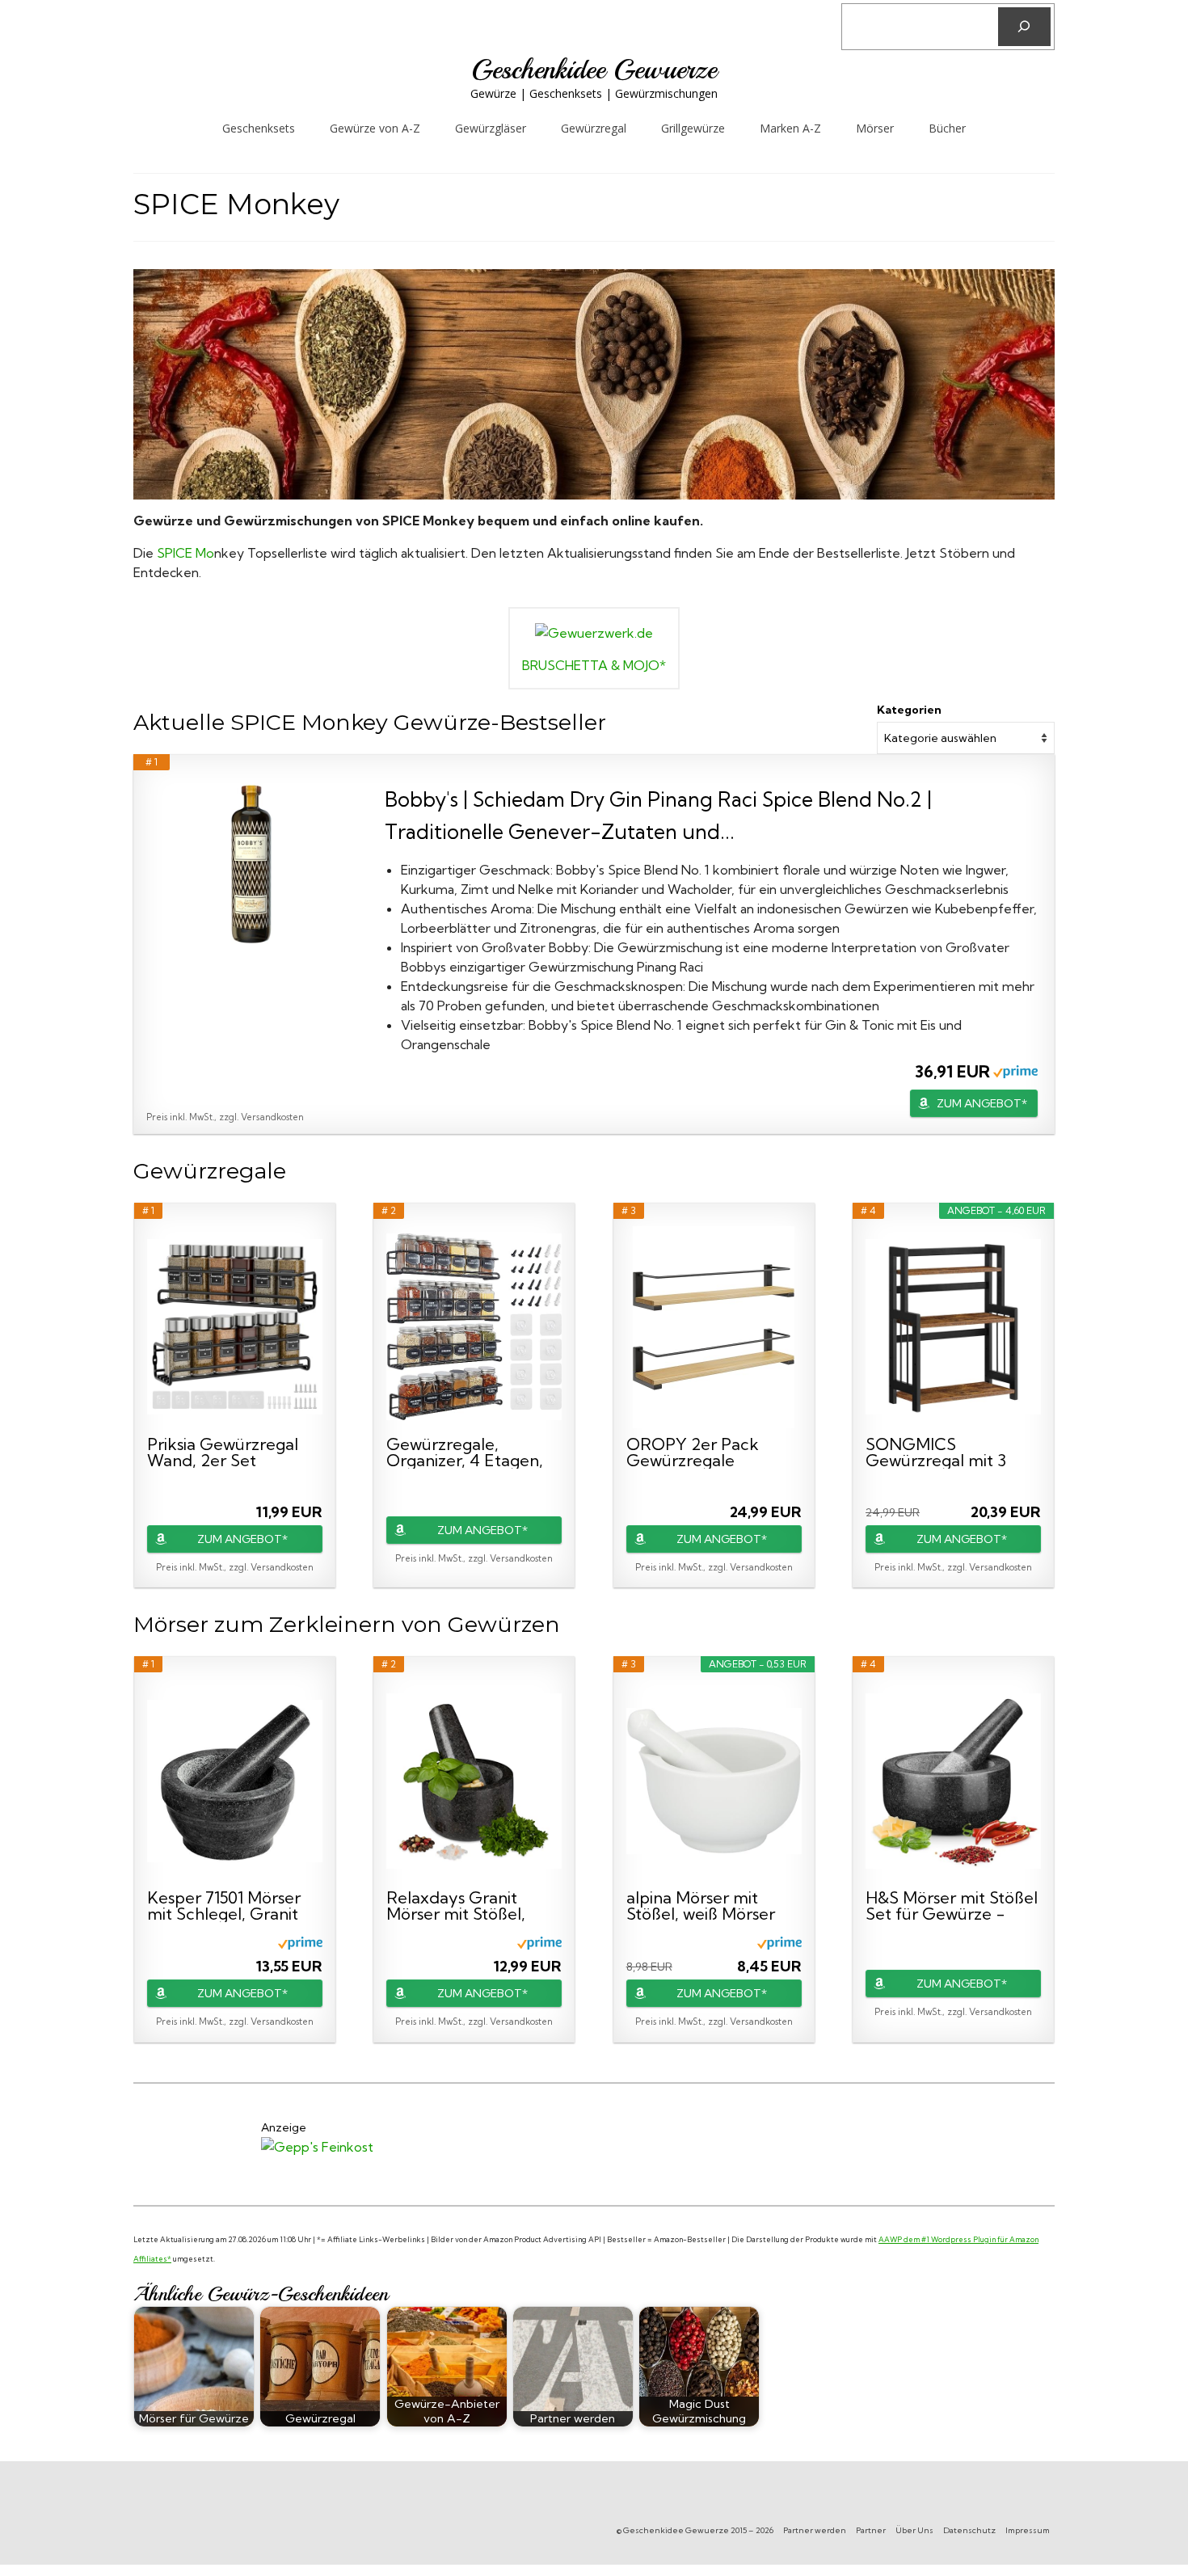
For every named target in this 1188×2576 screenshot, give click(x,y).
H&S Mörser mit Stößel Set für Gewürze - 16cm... (952, 1906)
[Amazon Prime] (1015, 1071)
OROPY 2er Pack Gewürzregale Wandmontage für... (701, 1452)
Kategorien (909, 710)
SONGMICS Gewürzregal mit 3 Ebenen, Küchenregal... (936, 1452)
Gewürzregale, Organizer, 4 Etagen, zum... (465, 1452)
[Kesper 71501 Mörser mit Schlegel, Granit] (235, 1781)
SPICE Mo (185, 553)
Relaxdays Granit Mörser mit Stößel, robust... (456, 1906)
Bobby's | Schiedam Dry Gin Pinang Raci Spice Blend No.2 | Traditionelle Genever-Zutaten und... (658, 815)
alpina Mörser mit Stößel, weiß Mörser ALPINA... (701, 1906)
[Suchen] (1024, 27)
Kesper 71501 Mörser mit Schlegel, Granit (224, 1906)
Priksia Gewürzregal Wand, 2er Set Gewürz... (223, 1452)
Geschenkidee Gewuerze (594, 70)
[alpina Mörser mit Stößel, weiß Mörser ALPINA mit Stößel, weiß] (714, 1781)
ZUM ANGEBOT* (982, 1103)
